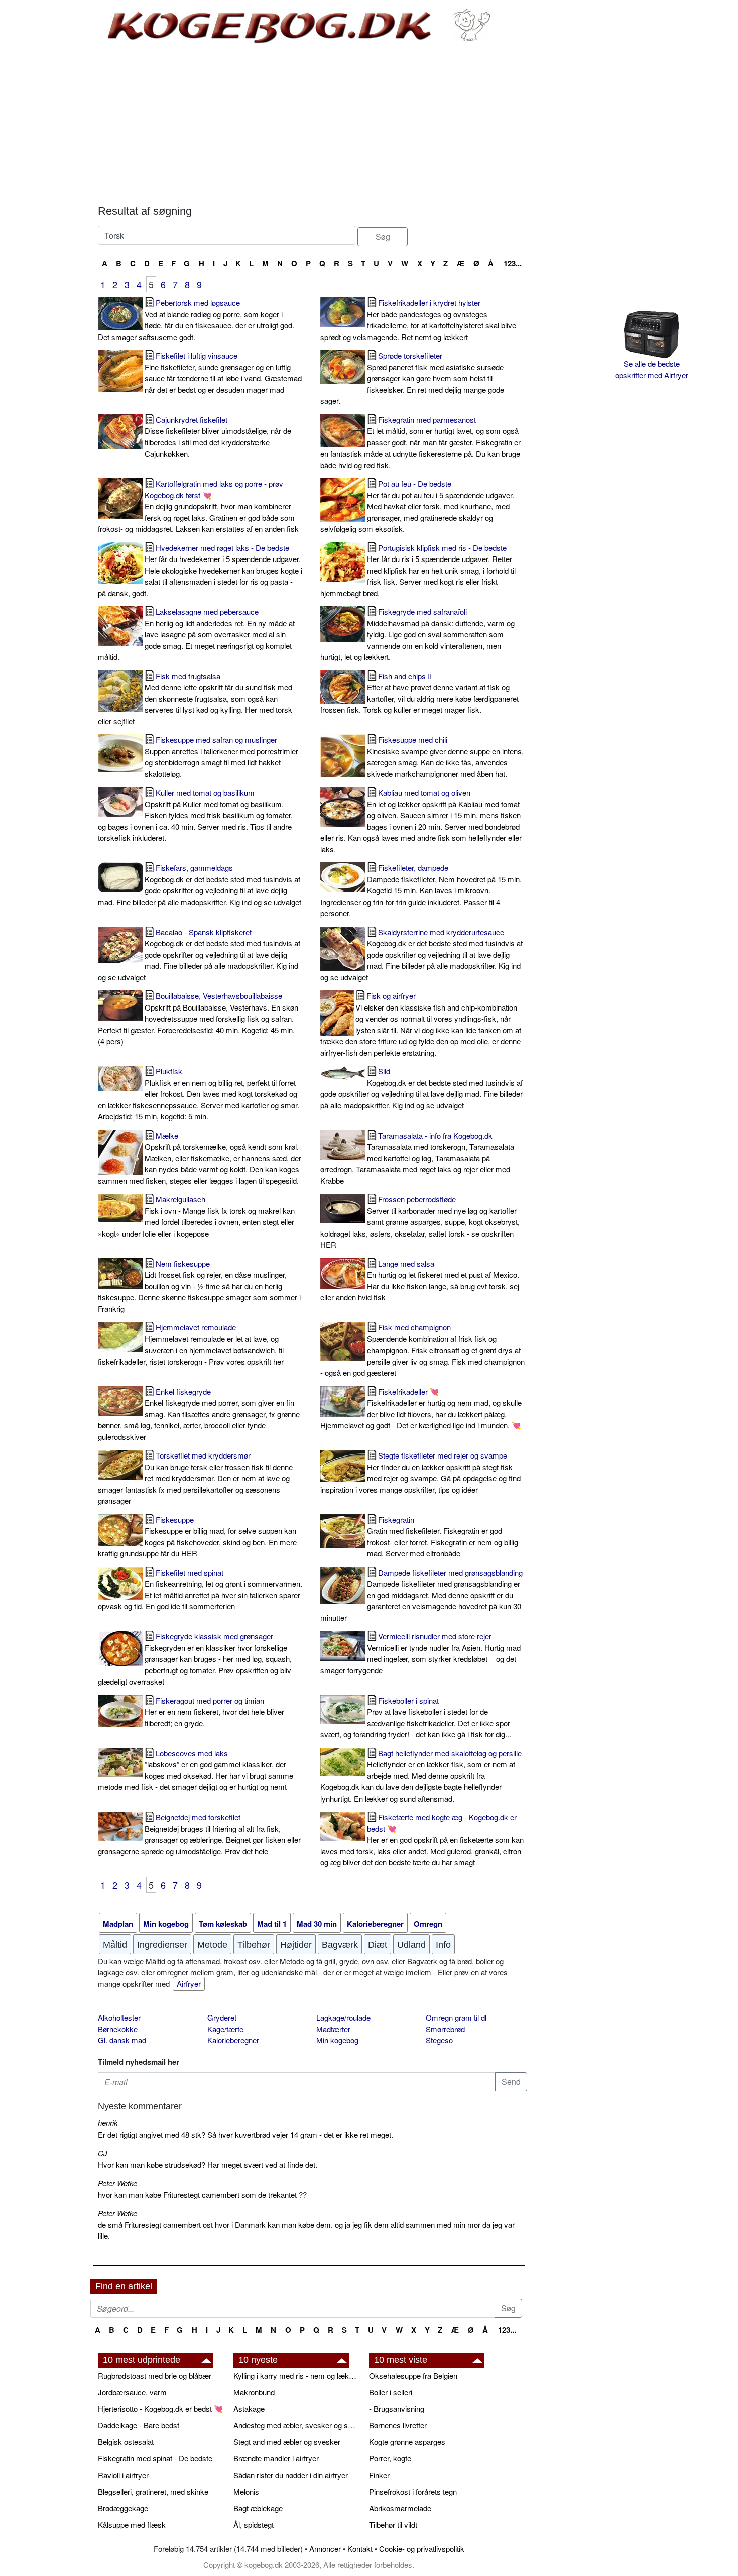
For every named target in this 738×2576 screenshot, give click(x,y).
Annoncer (325, 2549)
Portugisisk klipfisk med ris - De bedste (418, 570)
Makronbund (254, 2392)
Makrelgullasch (196, 1216)
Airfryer (189, 1984)
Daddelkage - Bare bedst (139, 2425)
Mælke (200, 1158)
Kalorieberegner (233, 2040)
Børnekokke (118, 2029)
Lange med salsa (420, 1280)
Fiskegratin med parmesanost (420, 442)
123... (513, 263)
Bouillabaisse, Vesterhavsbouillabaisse (198, 1018)
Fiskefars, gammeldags (200, 885)
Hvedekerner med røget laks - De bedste (200, 570)
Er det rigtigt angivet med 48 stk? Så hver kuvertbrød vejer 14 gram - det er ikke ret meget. (245, 2134)
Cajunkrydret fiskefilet (218, 437)
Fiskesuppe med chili (445, 757)
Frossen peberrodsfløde (420, 1222)
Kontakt (360, 2549)
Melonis (246, 2491)
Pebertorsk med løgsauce (196, 320)
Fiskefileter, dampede (421, 890)
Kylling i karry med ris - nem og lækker (296, 2375)
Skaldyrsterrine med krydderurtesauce (421, 955)
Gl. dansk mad (122, 2040)
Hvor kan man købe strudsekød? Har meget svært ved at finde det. (208, 2164)
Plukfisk (199, 1094)
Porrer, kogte (390, 2458)
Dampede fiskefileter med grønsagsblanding (421, 1595)
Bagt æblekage (258, 2508)
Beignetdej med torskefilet (199, 1834)
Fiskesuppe (197, 1537)
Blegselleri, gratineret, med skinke (153, 2491)
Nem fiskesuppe (199, 1286)
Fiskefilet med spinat (200, 1589)
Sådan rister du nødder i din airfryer (291, 2475)
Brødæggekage (123, 2508)
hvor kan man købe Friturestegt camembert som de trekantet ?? (202, 2195)
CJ (103, 2153)
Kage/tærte (225, 2029)
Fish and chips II (419, 693)
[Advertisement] (313, 125)
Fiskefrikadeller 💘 (421, 1409)
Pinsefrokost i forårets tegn (413, 2491)
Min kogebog (337, 2040)
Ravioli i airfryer (123, 2475)
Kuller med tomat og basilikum (195, 815)
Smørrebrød (445, 2029)
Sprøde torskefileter (412, 378)
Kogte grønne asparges (407, 2442)
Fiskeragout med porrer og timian (214, 1712)
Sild (421, 1088)
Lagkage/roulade (343, 2017)
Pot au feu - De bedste (417, 506)
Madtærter (333, 2029)
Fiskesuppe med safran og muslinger (221, 757)
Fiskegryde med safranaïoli (417, 634)
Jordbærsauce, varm (132, 2392)
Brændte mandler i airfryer (276, 2458)
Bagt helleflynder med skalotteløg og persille (421, 1776)
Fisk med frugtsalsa (195, 698)
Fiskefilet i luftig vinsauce (223, 372)
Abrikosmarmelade (400, 2508)
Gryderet (222, 2017)
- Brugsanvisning (397, 2409)
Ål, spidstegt (254, 2525)
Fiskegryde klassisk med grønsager (195, 1659)
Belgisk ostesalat (126, 2442)
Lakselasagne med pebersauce (196, 634)
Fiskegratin (443, 1537)
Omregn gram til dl (456, 2017)
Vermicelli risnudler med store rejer (420, 1653)
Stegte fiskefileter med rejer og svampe (420, 1472)
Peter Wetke (117, 2183)
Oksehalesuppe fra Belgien (413, 2375)
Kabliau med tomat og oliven (421, 821)
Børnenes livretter (398, 2425)
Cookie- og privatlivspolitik (422, 2549)
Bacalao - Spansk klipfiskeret (199, 955)
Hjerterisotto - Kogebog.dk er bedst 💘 (161, 2409)
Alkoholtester (119, 2017)
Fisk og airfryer (421, 1024)
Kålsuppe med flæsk (132, 2525)
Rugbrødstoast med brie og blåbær (155, 2375)
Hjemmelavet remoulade (191, 1344)
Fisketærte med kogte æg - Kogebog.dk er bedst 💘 (422, 1839)
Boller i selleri (391, 2392)
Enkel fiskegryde (199, 1414)
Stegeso (439, 2040)
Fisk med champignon (422, 1350)
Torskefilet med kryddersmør (195, 1478)
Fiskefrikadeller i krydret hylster (418, 320)
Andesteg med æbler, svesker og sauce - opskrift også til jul (296, 2425)
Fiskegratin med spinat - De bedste (155, 2458)
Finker (379, 2475)
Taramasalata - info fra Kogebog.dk (417, 1158)
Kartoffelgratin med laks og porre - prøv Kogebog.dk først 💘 (198, 506)
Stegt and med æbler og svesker (287, 2442)
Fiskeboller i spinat (416, 1717)
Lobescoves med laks (196, 1770)
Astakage (249, 2409)
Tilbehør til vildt (393, 2525)
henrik (108, 2123)
